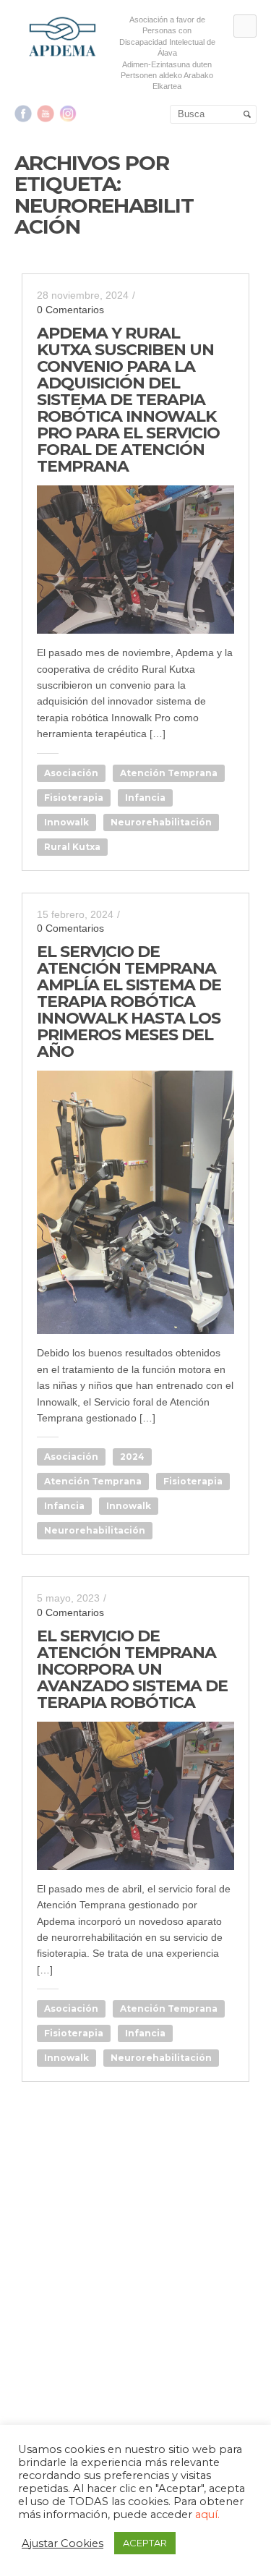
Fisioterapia (74, 798)
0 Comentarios (70, 310)
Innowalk (66, 822)
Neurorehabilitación (161, 822)
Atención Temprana (169, 773)
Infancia (145, 798)
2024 (132, 1457)
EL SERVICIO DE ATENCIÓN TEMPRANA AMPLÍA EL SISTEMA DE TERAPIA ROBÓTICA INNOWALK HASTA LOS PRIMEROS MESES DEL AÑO (129, 1002)
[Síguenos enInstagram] (68, 114)
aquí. (207, 2515)
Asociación (71, 773)
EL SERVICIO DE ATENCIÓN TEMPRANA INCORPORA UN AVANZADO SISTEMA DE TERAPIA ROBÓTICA (132, 1669)
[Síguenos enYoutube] (46, 114)
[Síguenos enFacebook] (23, 114)
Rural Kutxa (72, 847)
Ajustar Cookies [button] (63, 2543)
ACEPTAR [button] (145, 2543)
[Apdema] (63, 37)
